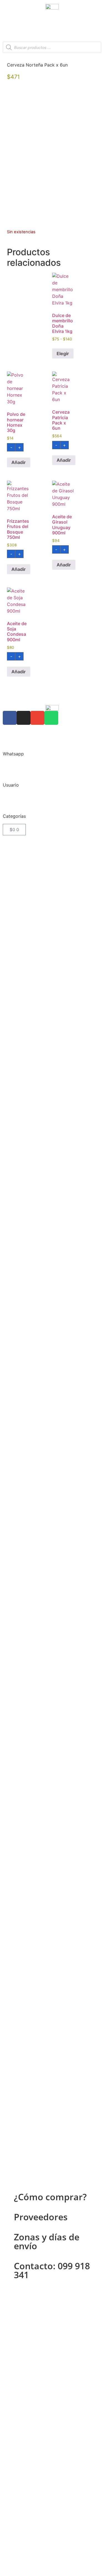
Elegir (63, 353)
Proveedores (41, 2217)
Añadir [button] (19, 462)
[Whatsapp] (51, 718)
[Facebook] (10, 718)
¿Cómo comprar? (50, 2197)
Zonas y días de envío (47, 2241)
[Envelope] (37, 718)
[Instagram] (24, 718)
